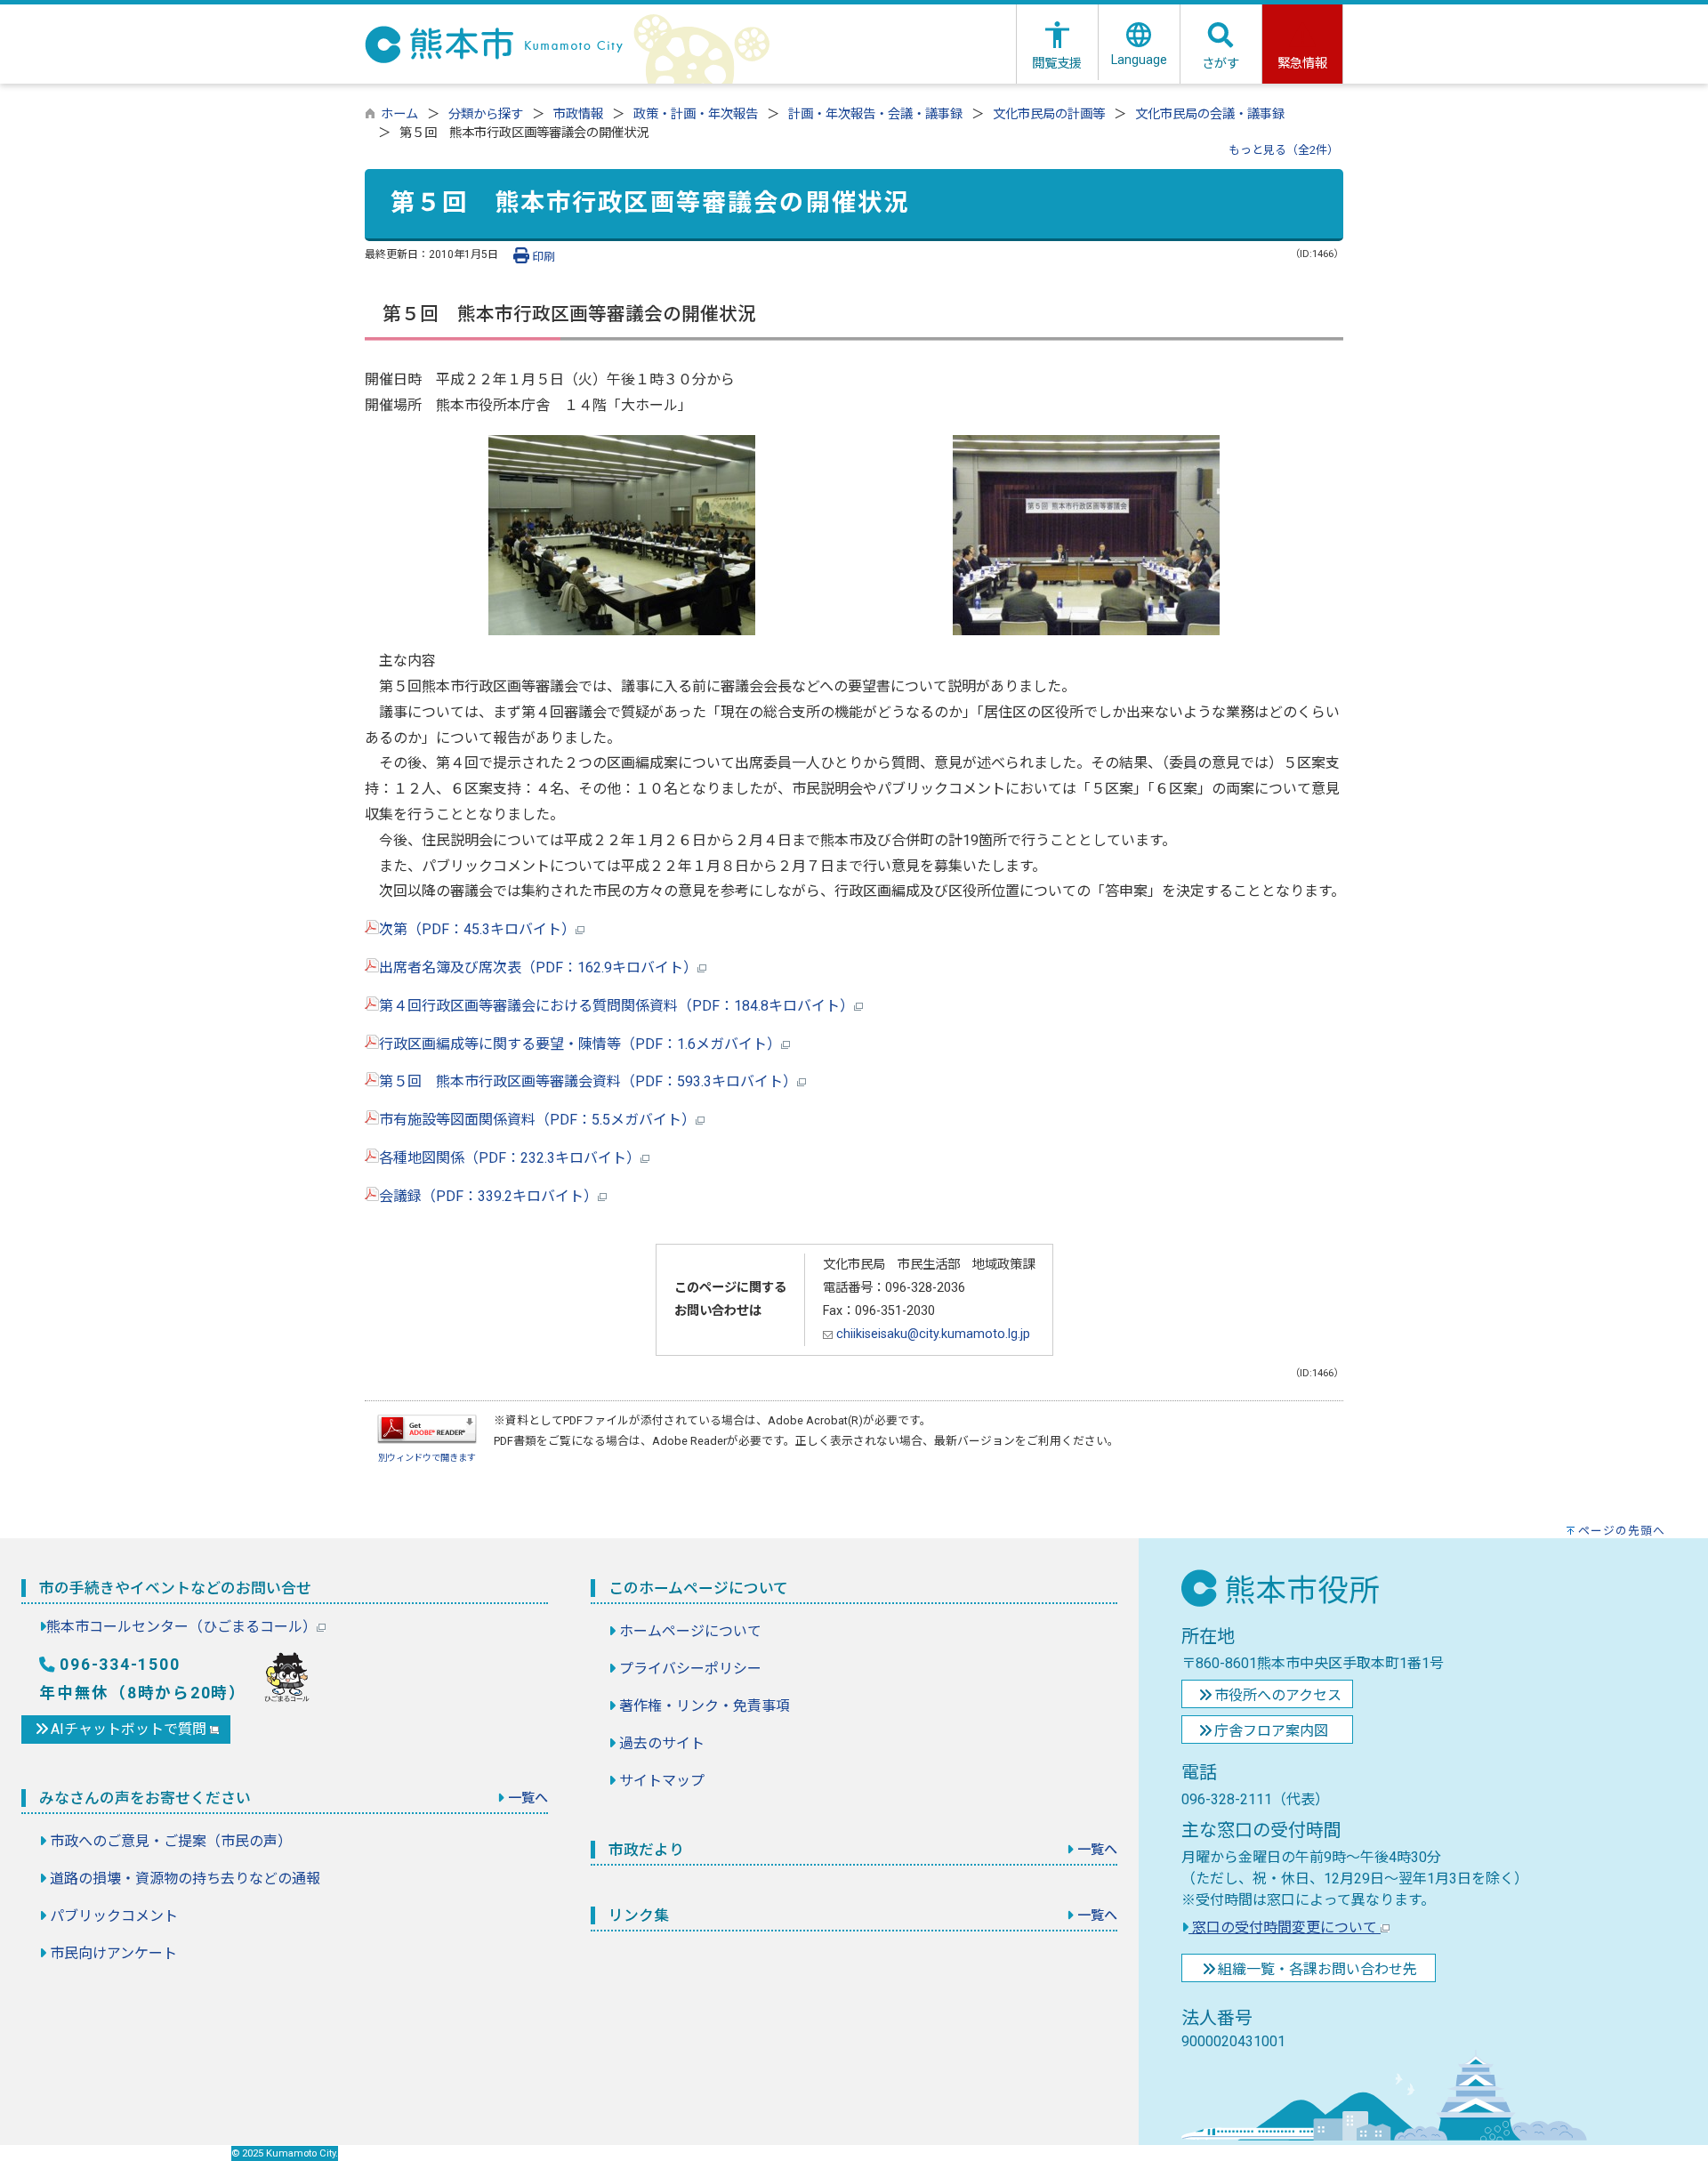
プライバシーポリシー (690, 1669)
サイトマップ (662, 1781)
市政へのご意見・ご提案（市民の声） (171, 1841)
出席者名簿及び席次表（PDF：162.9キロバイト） (538, 968)
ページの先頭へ (1622, 1531)
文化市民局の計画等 (1049, 114)
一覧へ (528, 1798)
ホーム (399, 114)
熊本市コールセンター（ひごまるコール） (181, 1627)
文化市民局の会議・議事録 (1210, 114)
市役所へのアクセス (1278, 1695)
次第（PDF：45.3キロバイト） (477, 929)
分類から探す (486, 114)
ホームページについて (690, 1631)
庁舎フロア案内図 (1271, 1731)
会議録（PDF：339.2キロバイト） (488, 1196)
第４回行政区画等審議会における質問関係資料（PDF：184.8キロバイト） (616, 1006)
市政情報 (578, 114)
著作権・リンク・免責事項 (705, 1706)
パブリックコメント (114, 1916)
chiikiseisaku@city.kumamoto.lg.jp (931, 1334)
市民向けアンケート (113, 1953)
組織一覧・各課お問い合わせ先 (1317, 1969)
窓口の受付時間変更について (1285, 1927)
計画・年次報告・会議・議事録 (875, 114)
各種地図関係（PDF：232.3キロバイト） (510, 1158)
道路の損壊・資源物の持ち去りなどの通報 (185, 1879)
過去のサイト (662, 1743)
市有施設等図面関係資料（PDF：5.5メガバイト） (537, 1120)
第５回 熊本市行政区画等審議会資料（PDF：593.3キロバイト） (588, 1081)
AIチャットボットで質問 (130, 1729)
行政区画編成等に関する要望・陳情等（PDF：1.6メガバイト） (580, 1044)
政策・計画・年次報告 (696, 114)
